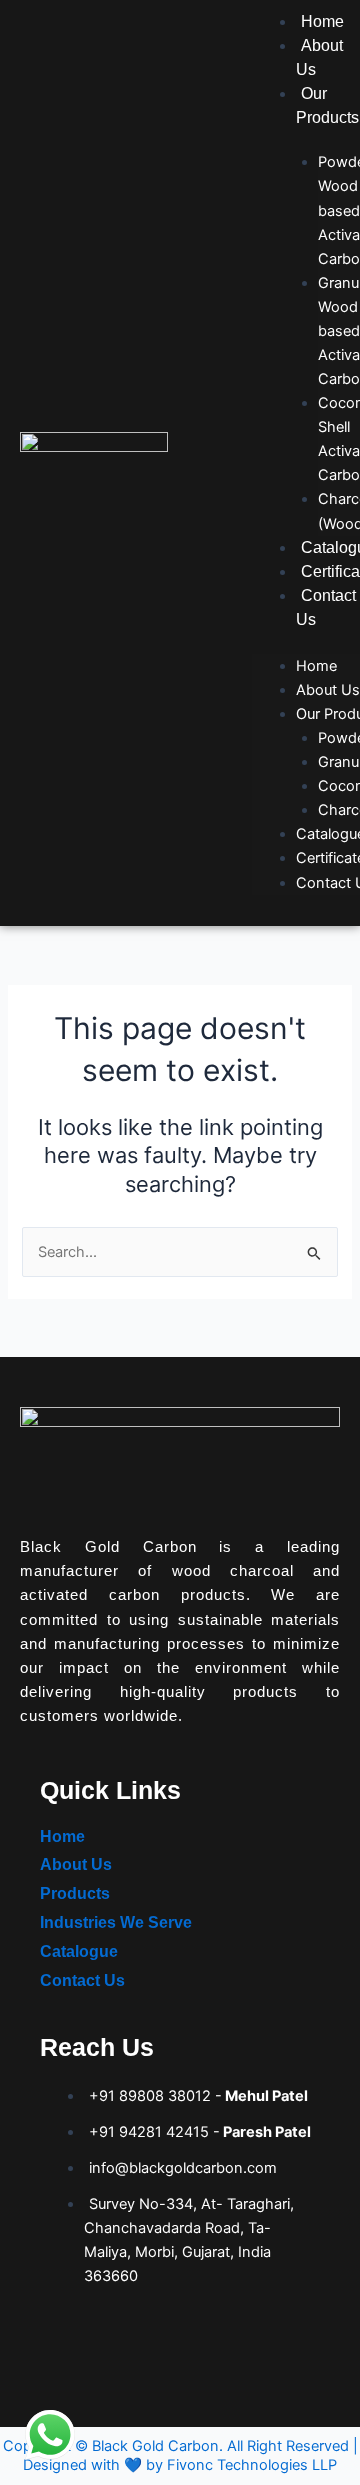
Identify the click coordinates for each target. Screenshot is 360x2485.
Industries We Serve (116, 1922)
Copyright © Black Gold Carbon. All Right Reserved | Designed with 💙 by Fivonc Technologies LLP (180, 2455)
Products (75, 1893)
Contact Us (82, 1980)
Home (322, 21)
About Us (328, 690)
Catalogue (79, 1951)
